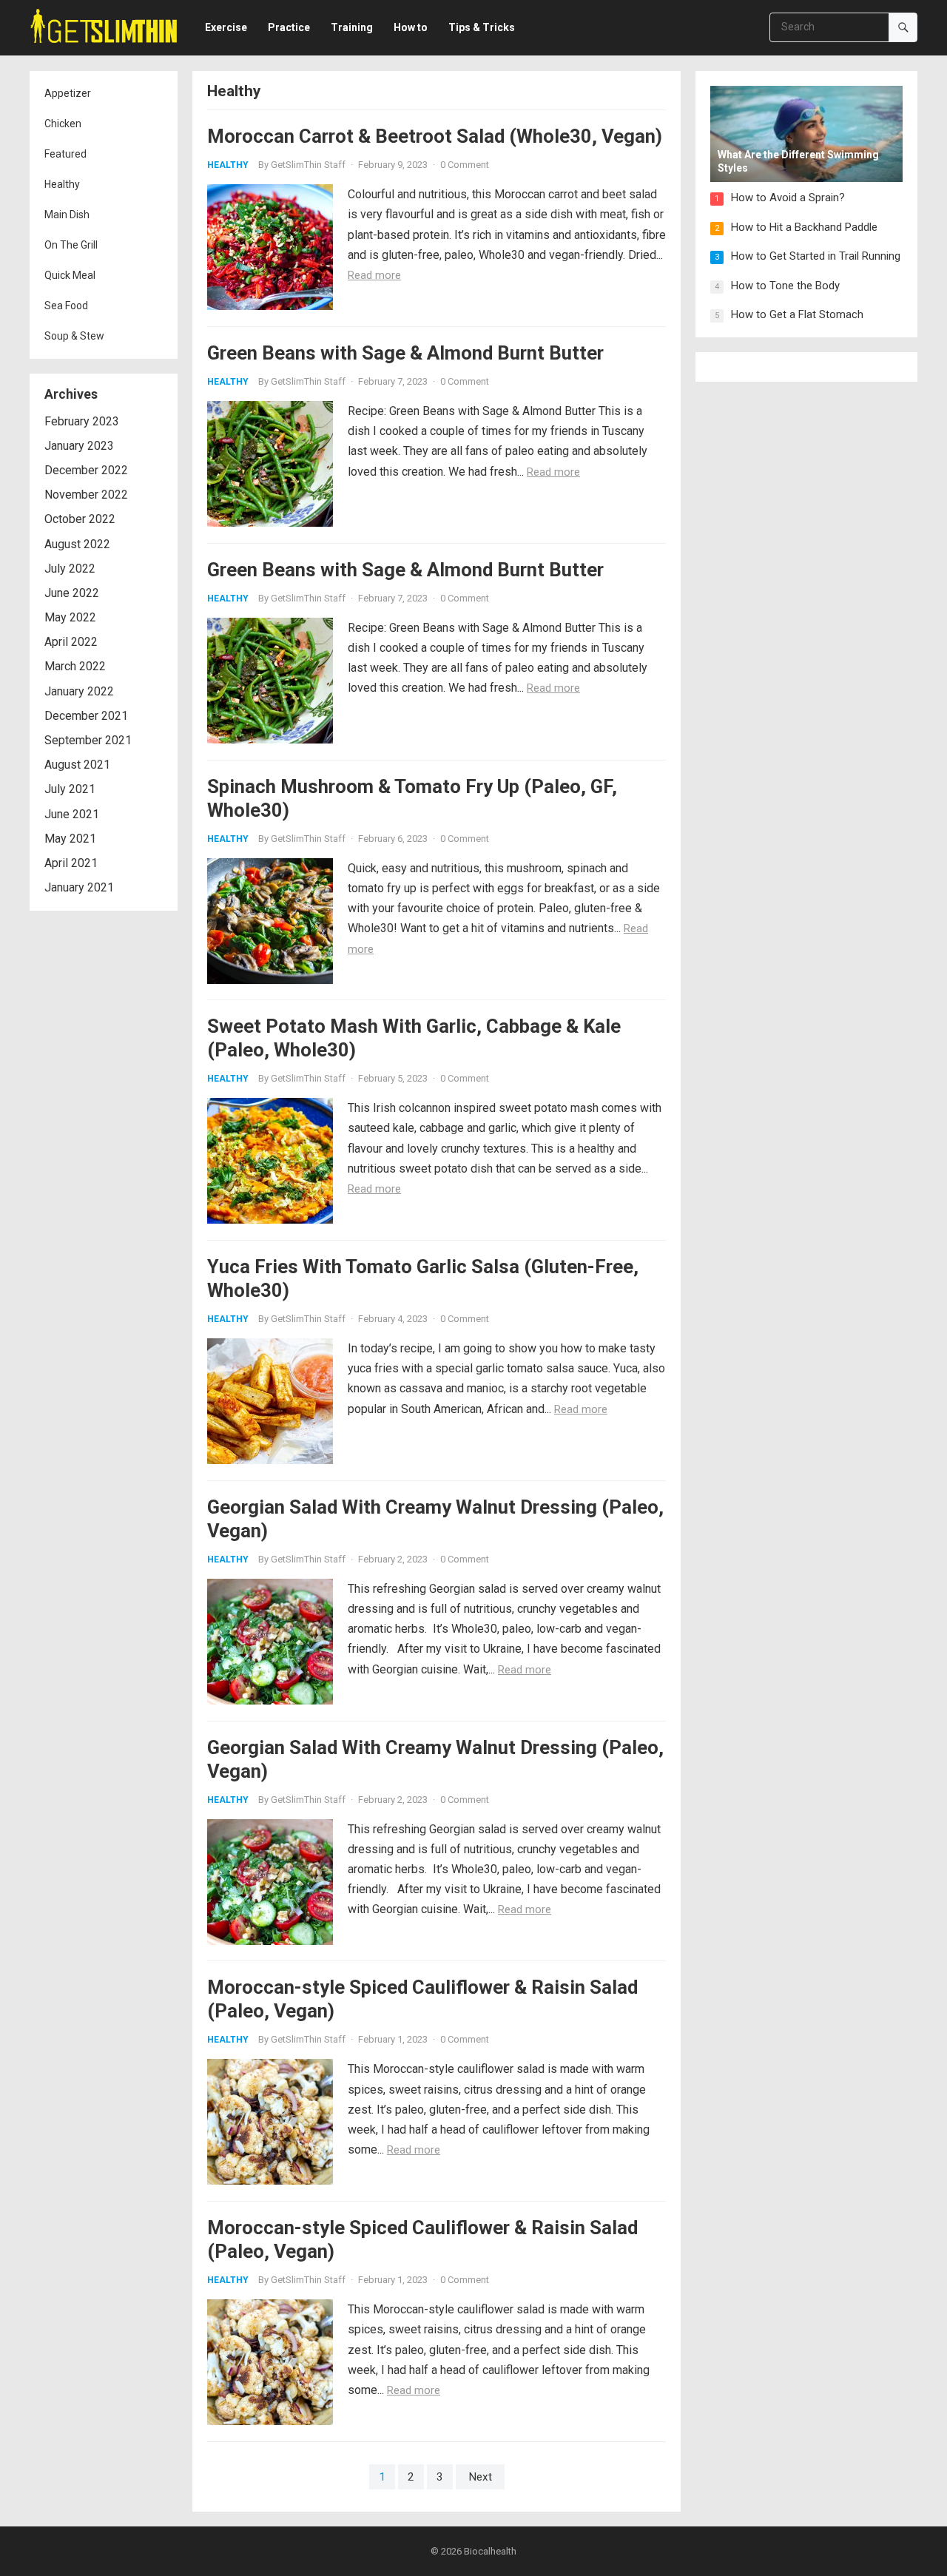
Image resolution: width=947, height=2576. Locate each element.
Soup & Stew (74, 336)
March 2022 (75, 666)
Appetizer (68, 93)
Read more (374, 275)
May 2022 (70, 617)
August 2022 (77, 544)
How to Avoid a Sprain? (788, 198)
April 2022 (71, 642)
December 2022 (86, 470)
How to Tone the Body (785, 286)
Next (480, 2477)
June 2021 (72, 814)
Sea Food (66, 306)
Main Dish (67, 215)
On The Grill (71, 245)
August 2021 (77, 765)
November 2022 (86, 495)
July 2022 (70, 569)
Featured (65, 154)
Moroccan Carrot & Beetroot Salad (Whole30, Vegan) (435, 136)
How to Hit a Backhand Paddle (804, 227)
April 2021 (71, 863)
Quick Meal (70, 275)
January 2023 (79, 446)
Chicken (63, 124)
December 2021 (86, 716)
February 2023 (82, 421)
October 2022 (80, 519)
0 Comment (465, 165)
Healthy (62, 184)
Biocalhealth (490, 2551)
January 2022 (79, 691)
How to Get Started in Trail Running (816, 256)
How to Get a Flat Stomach (797, 314)
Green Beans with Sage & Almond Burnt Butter (405, 353)
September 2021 (88, 740)
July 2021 (70, 789)
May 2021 (70, 839)
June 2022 (72, 593)
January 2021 (79, 887)
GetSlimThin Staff (308, 165)
